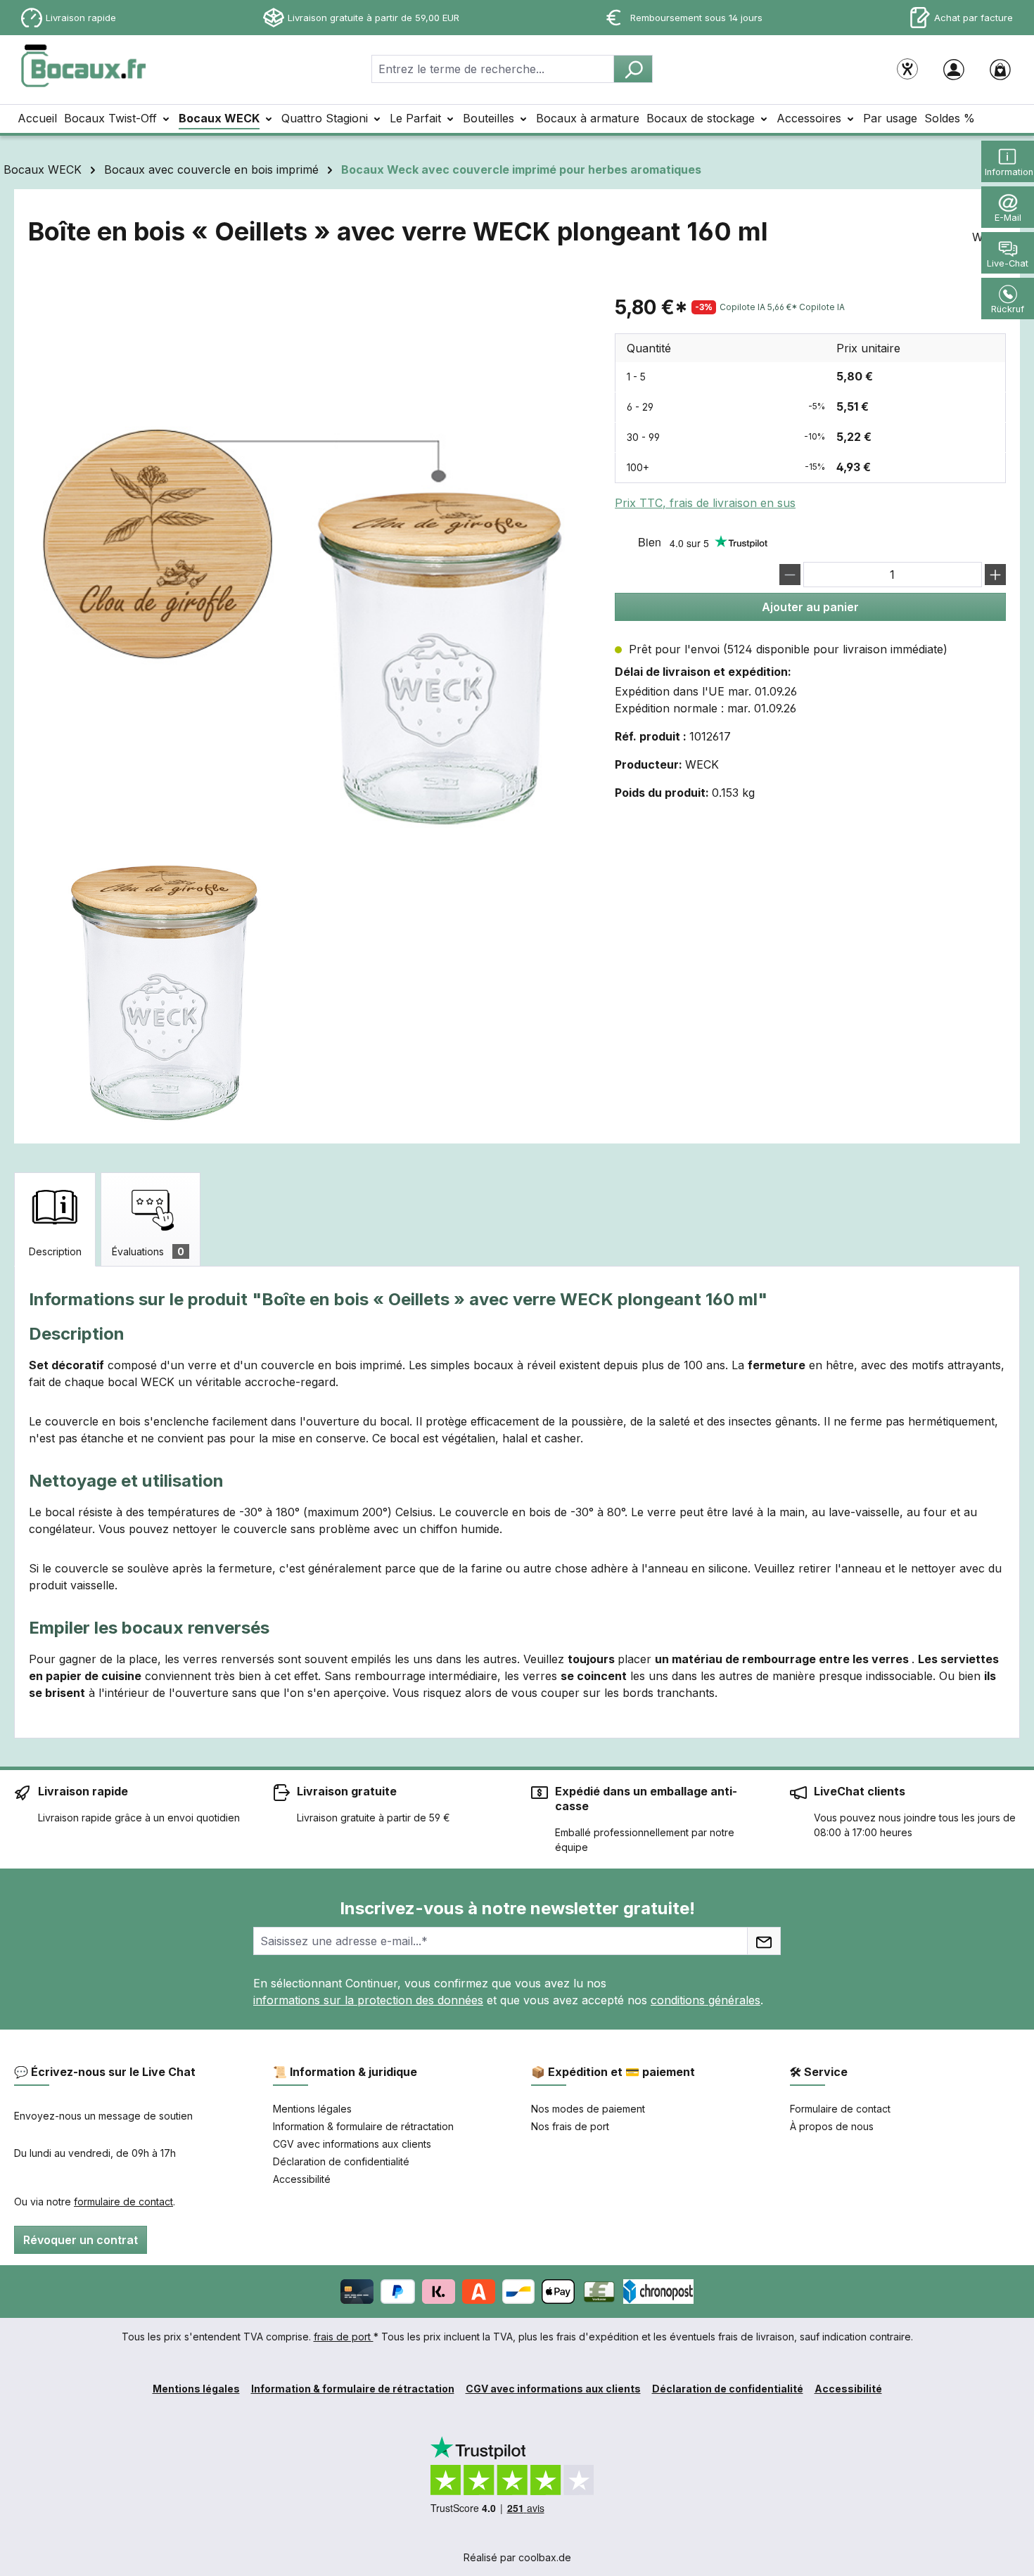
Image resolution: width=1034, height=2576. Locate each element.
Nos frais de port (570, 2126)
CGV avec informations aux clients (352, 2144)
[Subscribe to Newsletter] (764, 1941)
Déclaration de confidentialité (341, 2161)
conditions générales (706, 2000)
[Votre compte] (954, 69)
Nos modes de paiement (588, 2109)
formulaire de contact (123, 2202)
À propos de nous (832, 2126)
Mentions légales (312, 2109)
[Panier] (1000, 69)
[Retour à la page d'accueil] (84, 66)
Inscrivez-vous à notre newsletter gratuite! (517, 1908)
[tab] (55, 1219)
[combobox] (493, 69)
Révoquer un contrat (81, 2240)
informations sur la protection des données (368, 2000)
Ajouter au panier (810, 607)
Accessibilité (302, 2179)
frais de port (344, 2337)
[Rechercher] (633, 69)
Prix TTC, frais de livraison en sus (705, 503)
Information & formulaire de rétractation (363, 2126)
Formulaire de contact (840, 2109)
